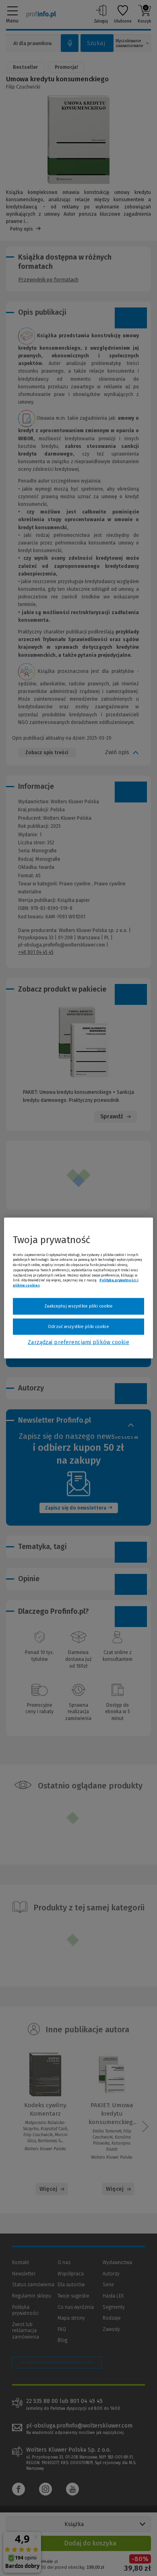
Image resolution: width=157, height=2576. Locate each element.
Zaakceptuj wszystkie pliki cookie (79, 1306)
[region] (79, 1288)
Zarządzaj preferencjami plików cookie (78, 1342)
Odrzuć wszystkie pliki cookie (78, 1326)
